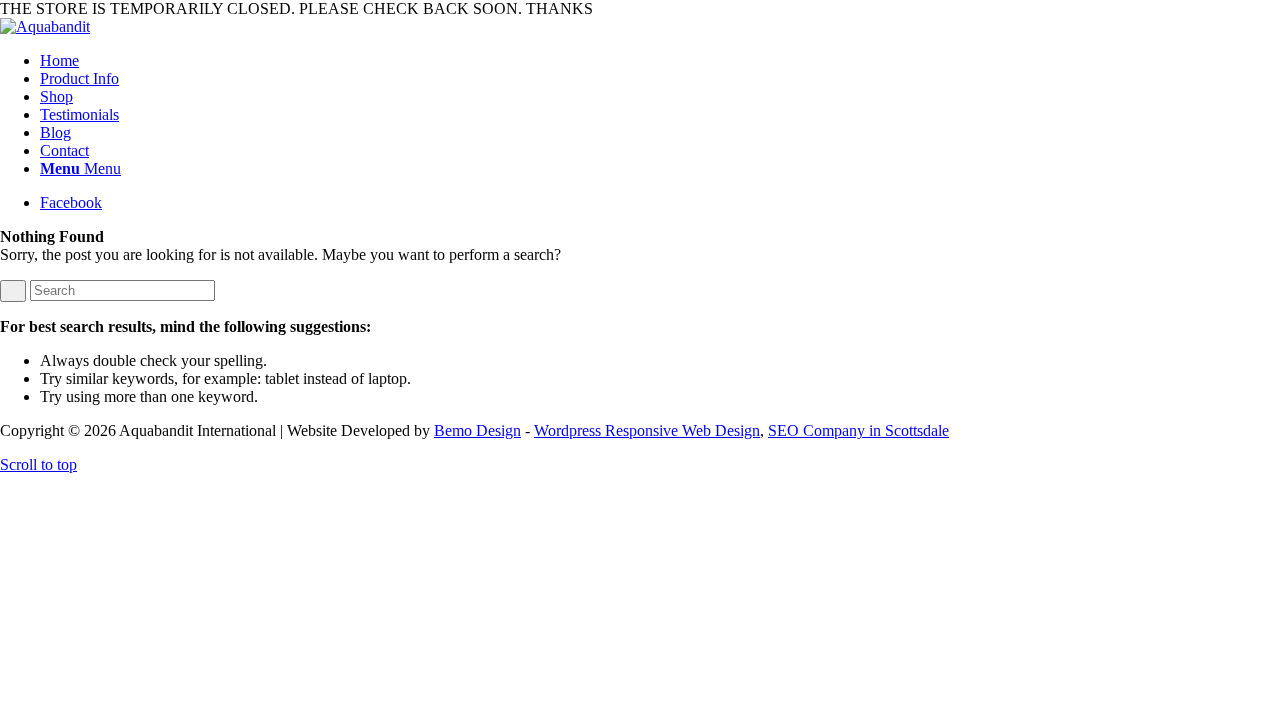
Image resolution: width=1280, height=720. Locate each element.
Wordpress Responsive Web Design (647, 430)
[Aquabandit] (45, 26)
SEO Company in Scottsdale (858, 430)
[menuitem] (660, 61)
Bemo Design (477, 430)
